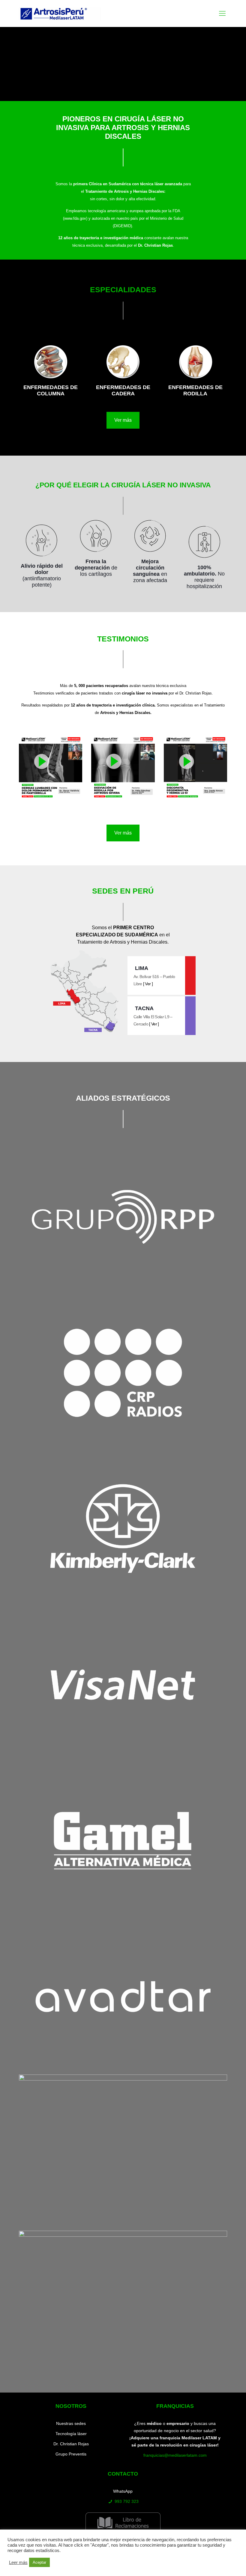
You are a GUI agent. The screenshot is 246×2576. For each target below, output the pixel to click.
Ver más (123, 420)
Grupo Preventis (71, 2454)
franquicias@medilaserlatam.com (175, 2455)
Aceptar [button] (39, 2562)
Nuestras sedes (71, 2423)
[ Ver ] (148, 984)
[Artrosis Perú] (60, 13)
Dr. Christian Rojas (71, 2444)
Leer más (18, 2563)
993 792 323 (127, 2501)
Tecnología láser (71, 2434)
